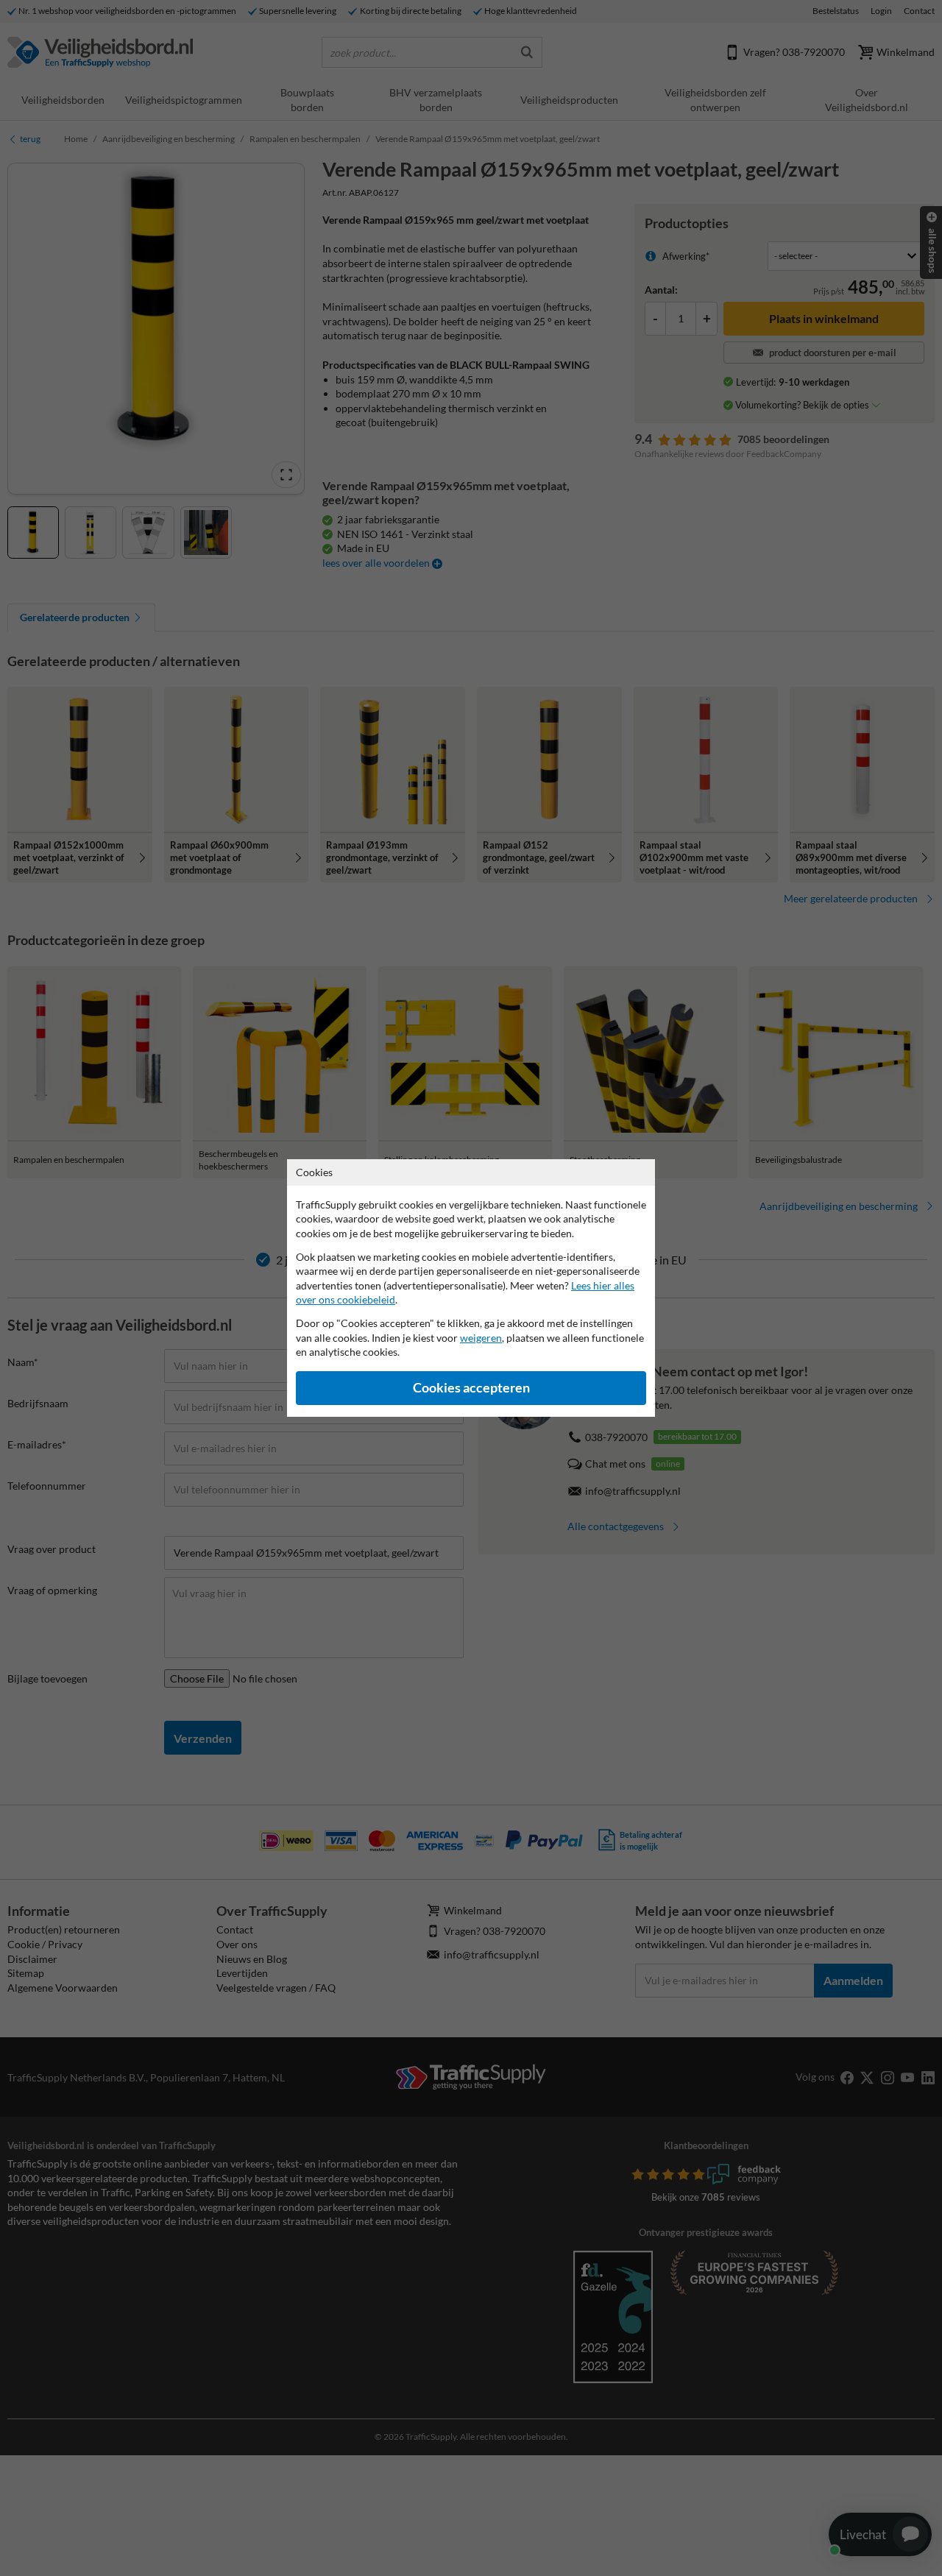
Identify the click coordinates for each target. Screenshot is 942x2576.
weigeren (481, 1338)
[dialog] (471, 1288)
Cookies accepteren (471, 1388)
